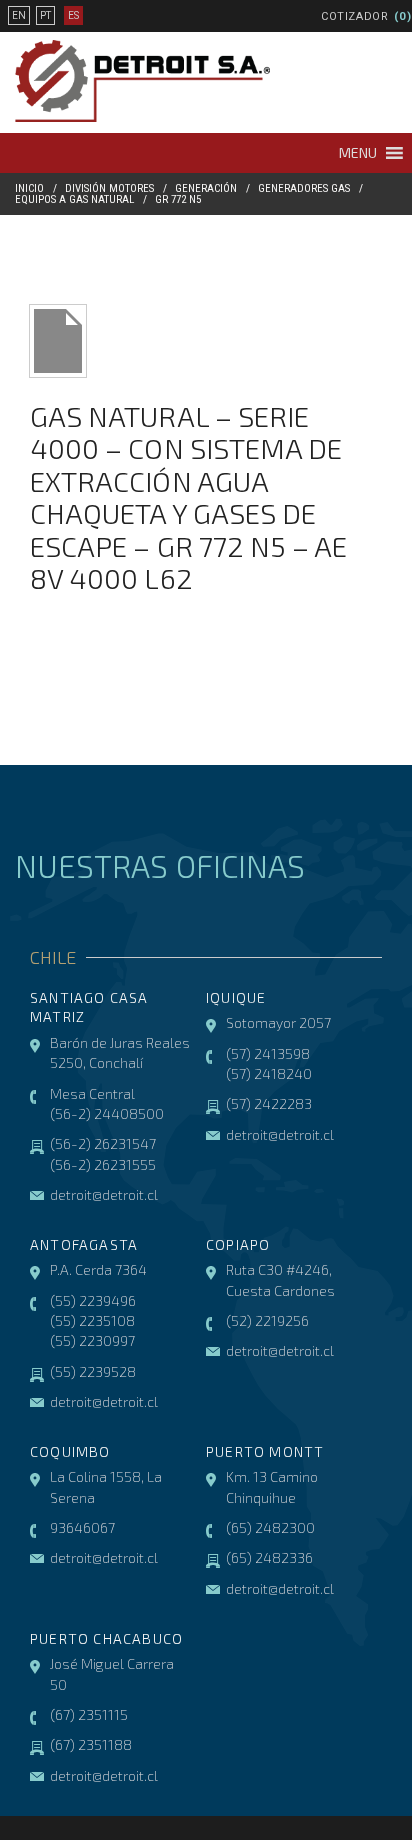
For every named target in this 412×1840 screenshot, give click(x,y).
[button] (358, 153)
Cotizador (355, 16)
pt (45, 15)
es (73, 15)
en (19, 15)
